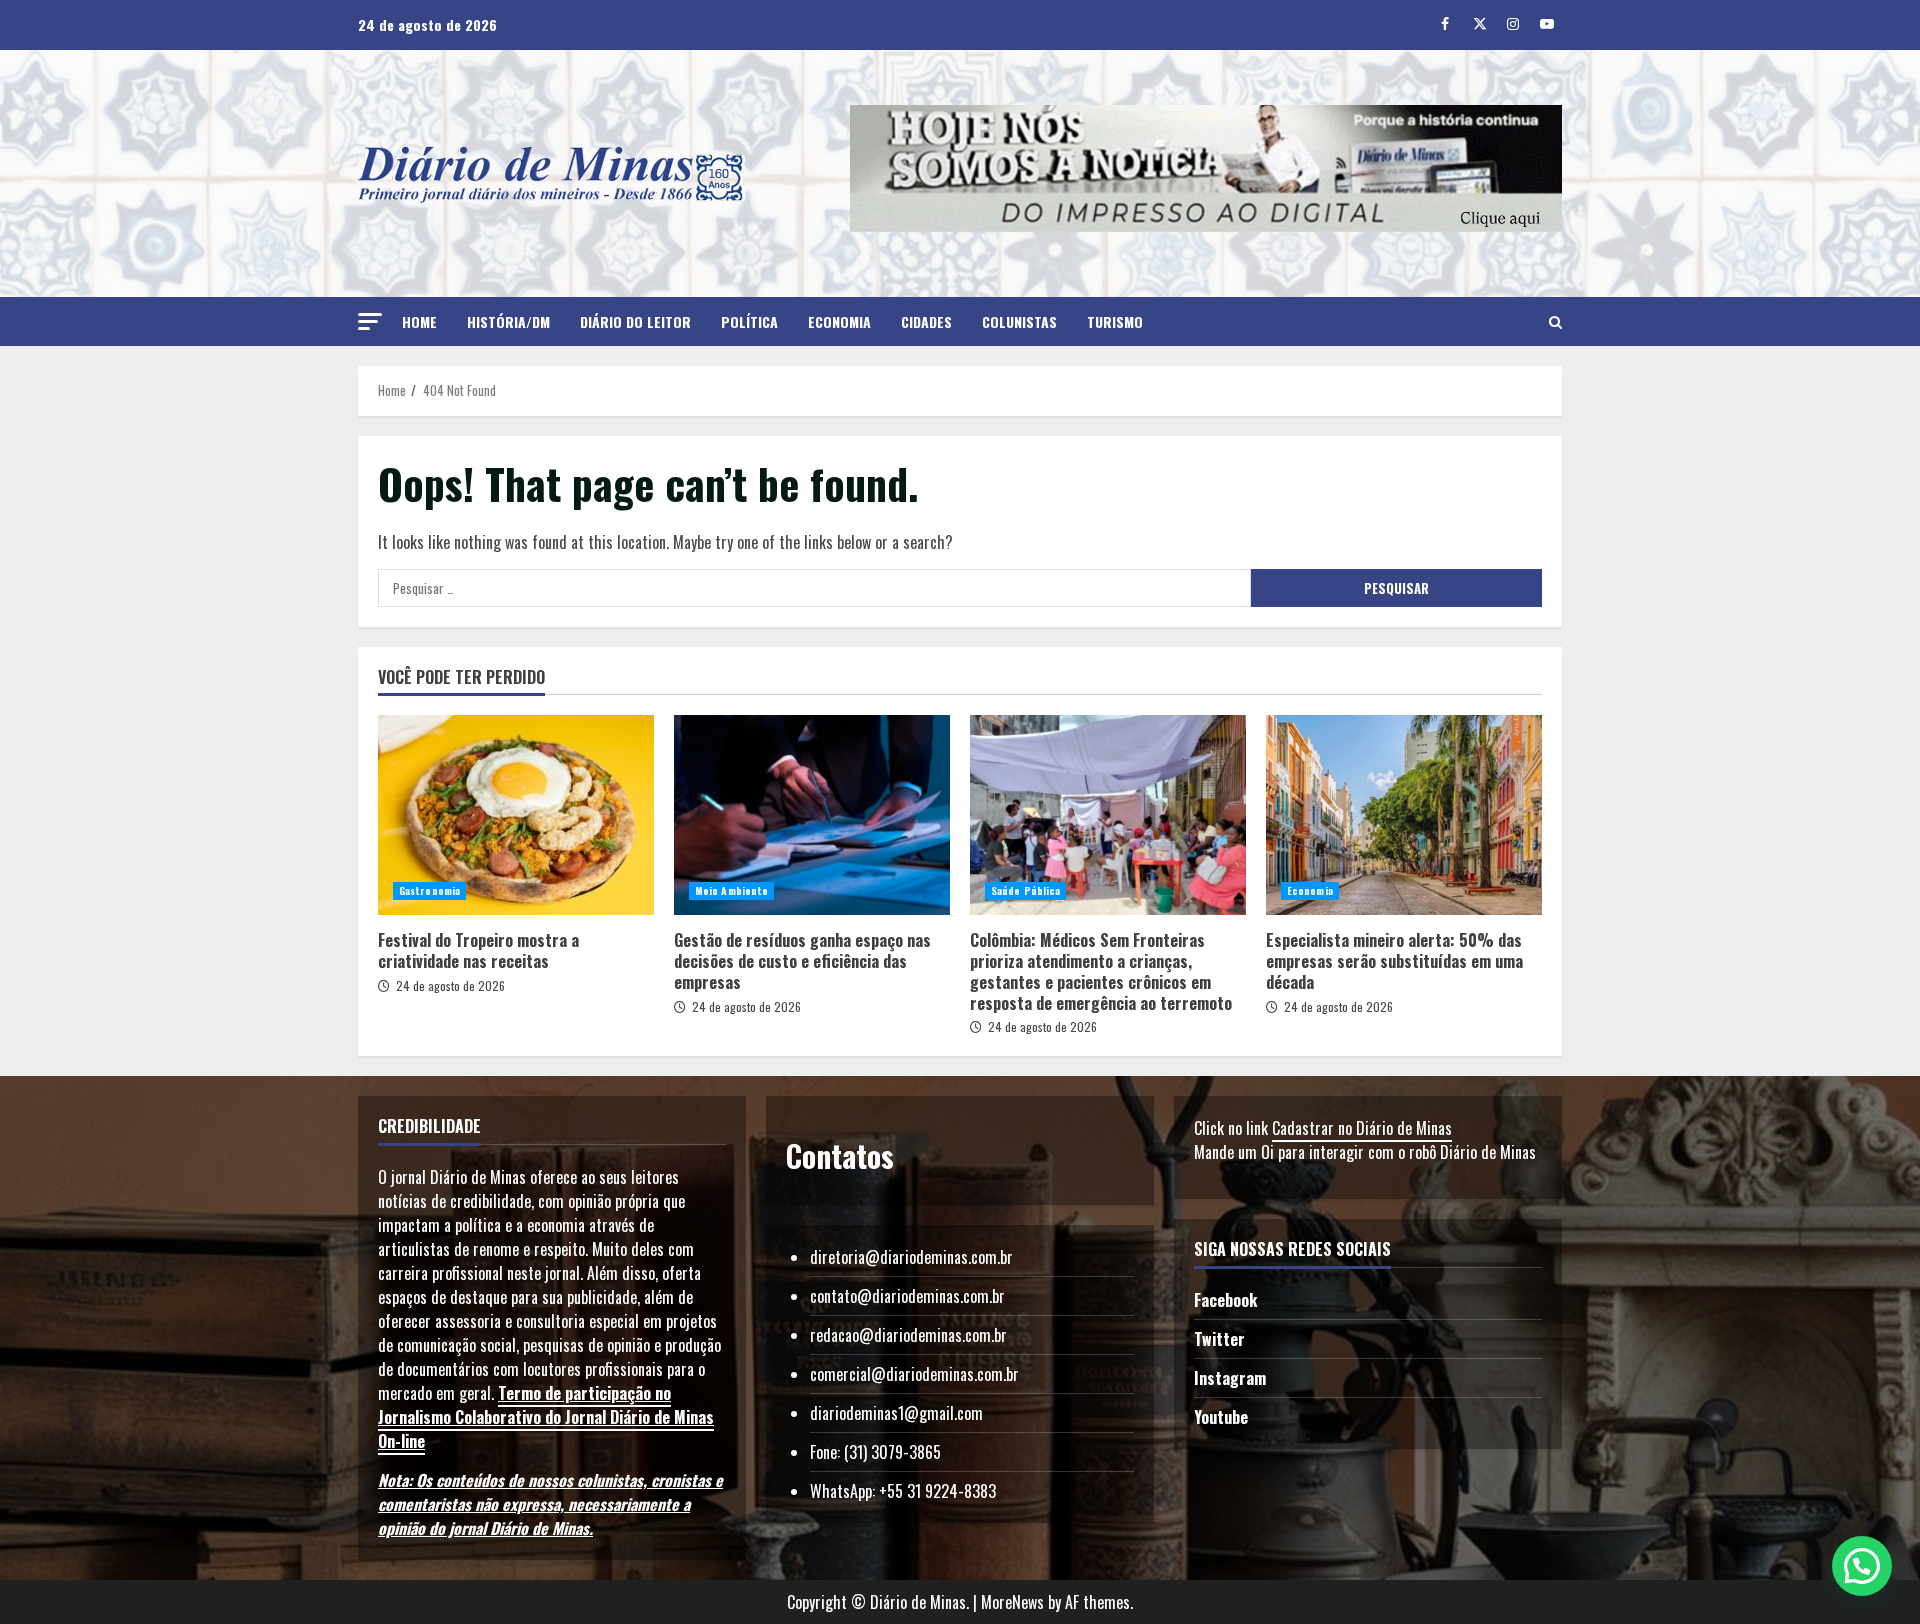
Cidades (926, 321)
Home (419, 321)
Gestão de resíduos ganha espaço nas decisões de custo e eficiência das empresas (812, 815)
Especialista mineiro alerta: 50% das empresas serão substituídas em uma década (1404, 815)
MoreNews (1012, 1602)
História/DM (508, 321)
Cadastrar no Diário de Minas (1362, 1128)
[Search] (1555, 322)
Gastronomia (429, 890)
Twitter (1219, 1339)
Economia (839, 321)
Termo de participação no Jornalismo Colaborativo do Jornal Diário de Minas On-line (546, 1417)
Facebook (1225, 1300)
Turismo (1115, 321)
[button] (370, 321)
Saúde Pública (1025, 890)
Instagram (1230, 1378)
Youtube (1221, 1417)
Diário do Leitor (635, 321)
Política (749, 321)
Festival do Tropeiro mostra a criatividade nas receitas (516, 815)
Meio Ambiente (731, 890)
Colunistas (1019, 321)
